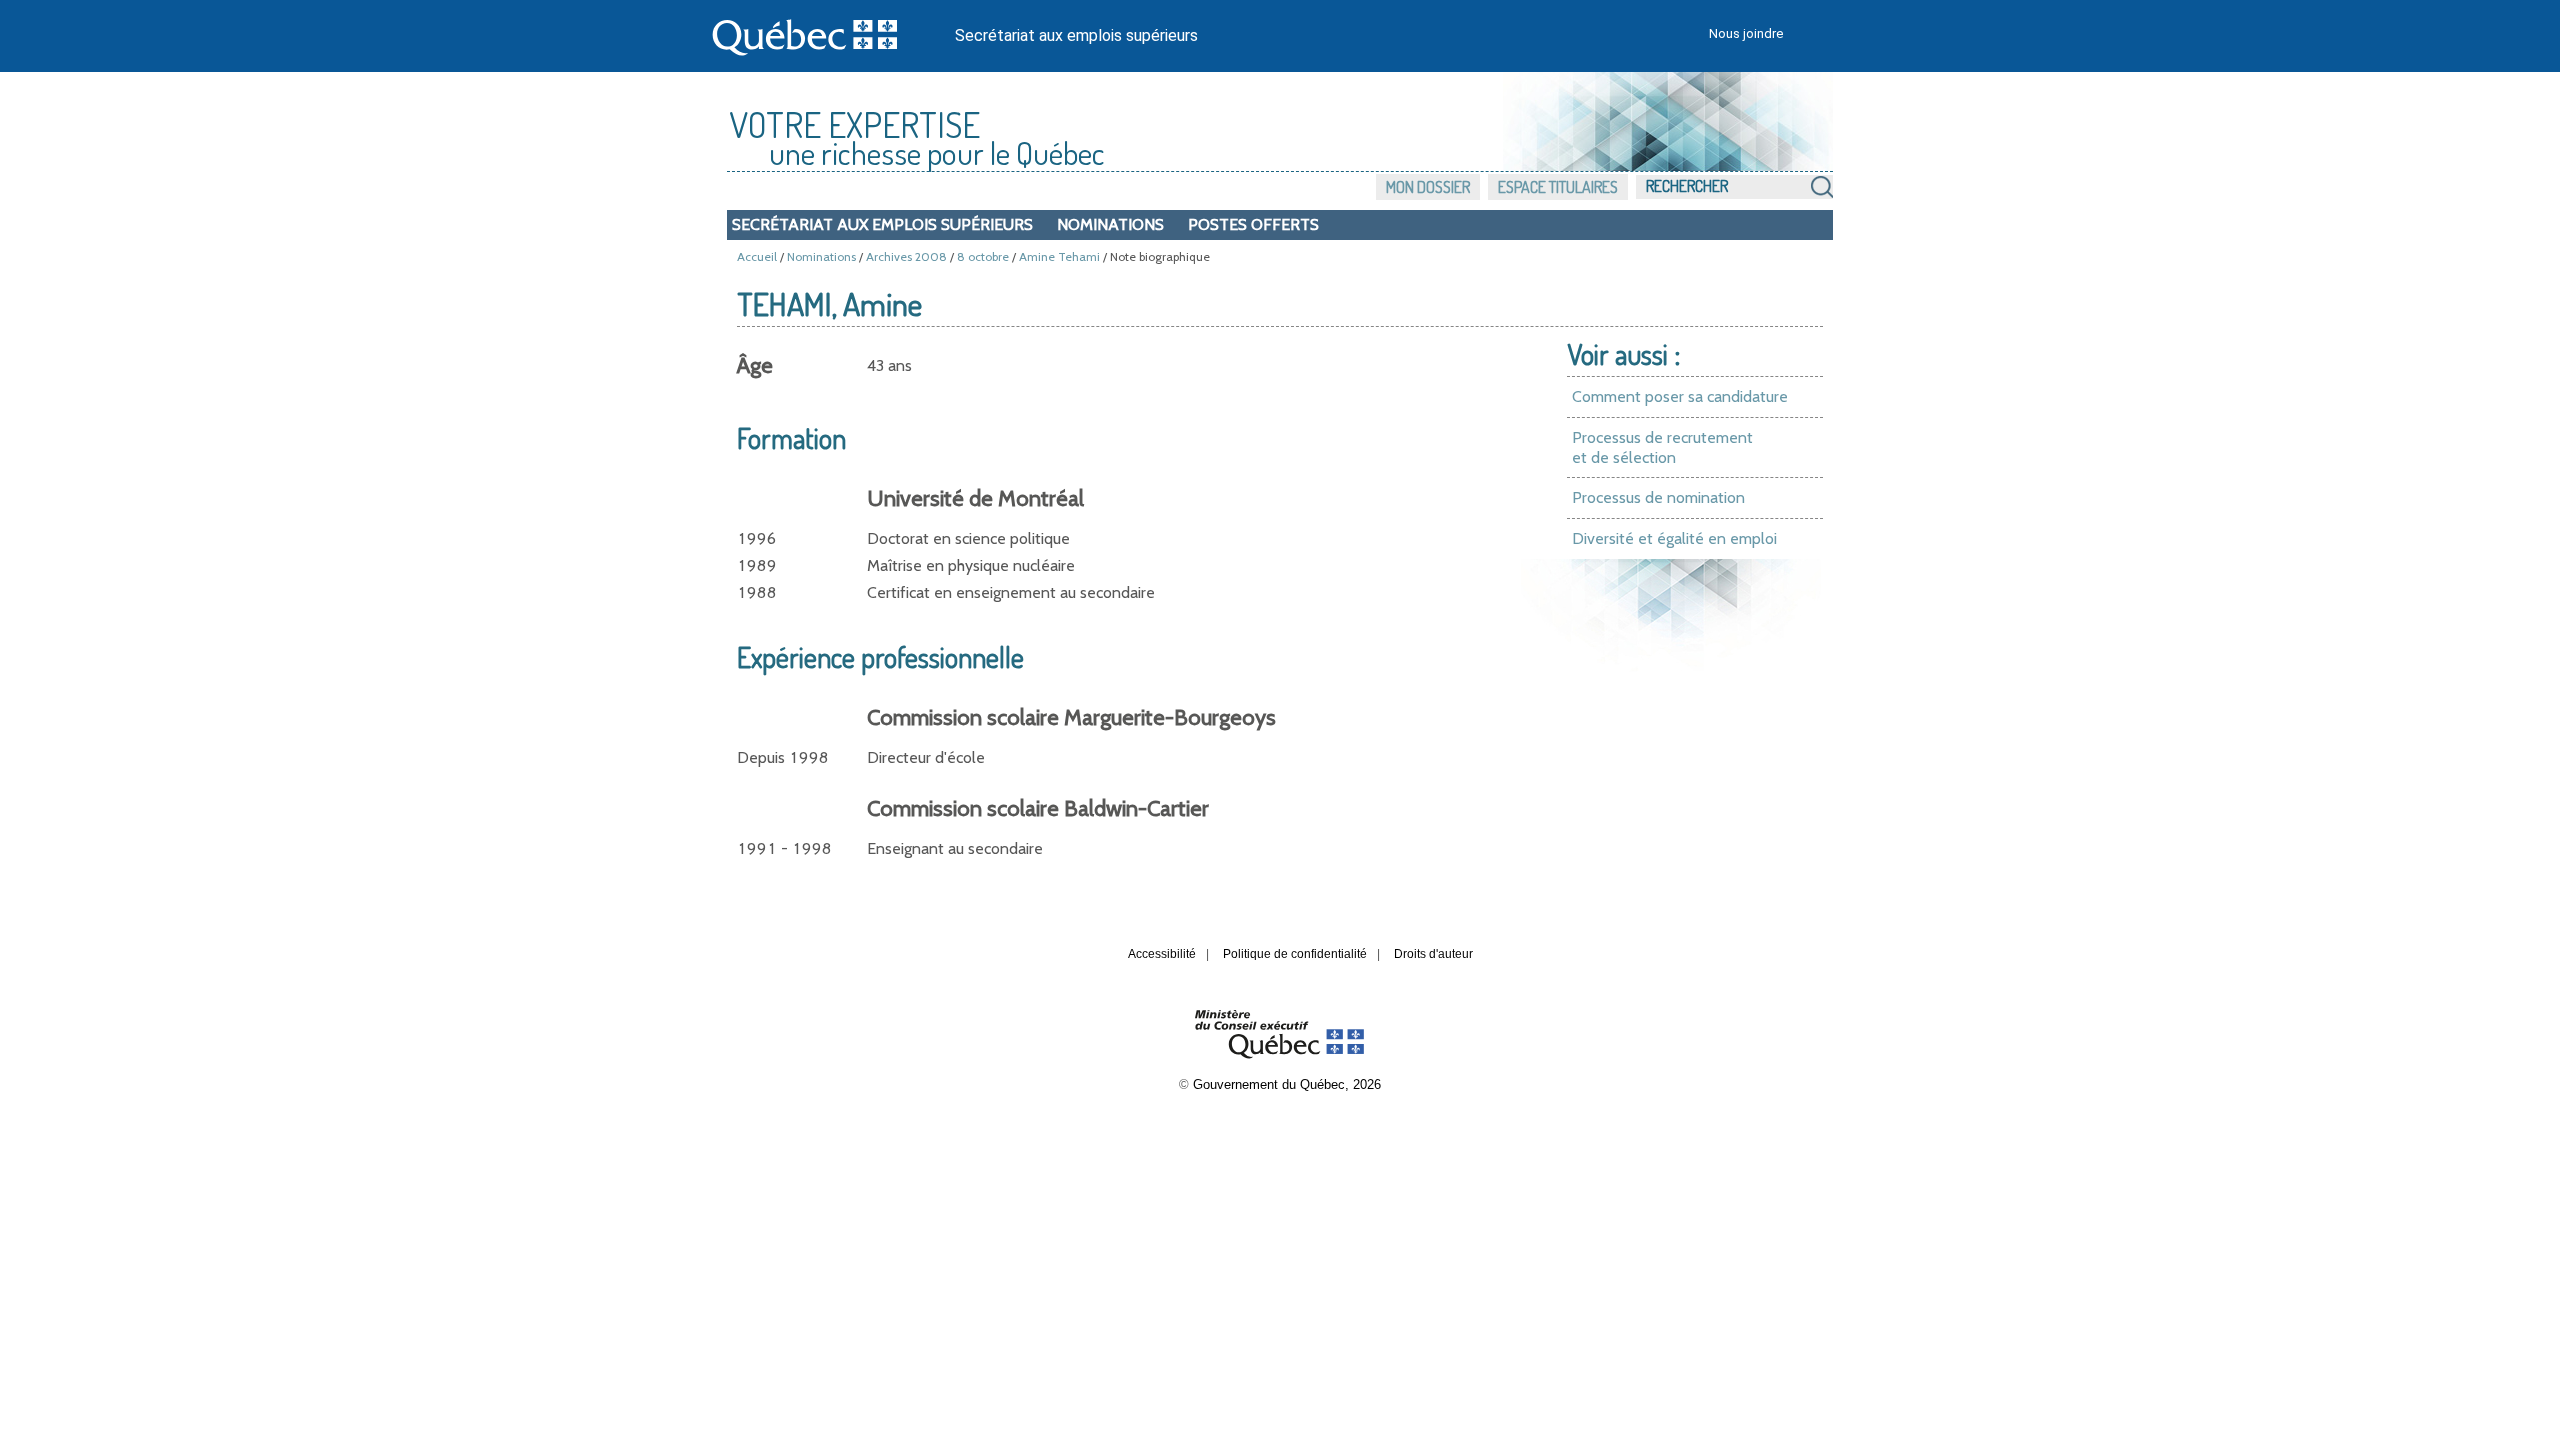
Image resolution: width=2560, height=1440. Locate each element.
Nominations (1110, 224)
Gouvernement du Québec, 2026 (1287, 1084)
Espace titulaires (1558, 187)
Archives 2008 (906, 256)
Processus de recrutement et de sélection (1662, 447)
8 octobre (983, 256)
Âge (755, 365)
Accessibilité (1162, 954)
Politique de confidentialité (1295, 954)
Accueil (757, 256)
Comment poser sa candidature (1680, 396)
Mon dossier (1428, 187)
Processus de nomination (1658, 497)
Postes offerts (1253, 224)
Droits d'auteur (1433, 954)
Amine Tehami (1059, 256)
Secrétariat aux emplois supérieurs (1076, 35)
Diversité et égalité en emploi (1674, 538)
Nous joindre (1746, 33)
